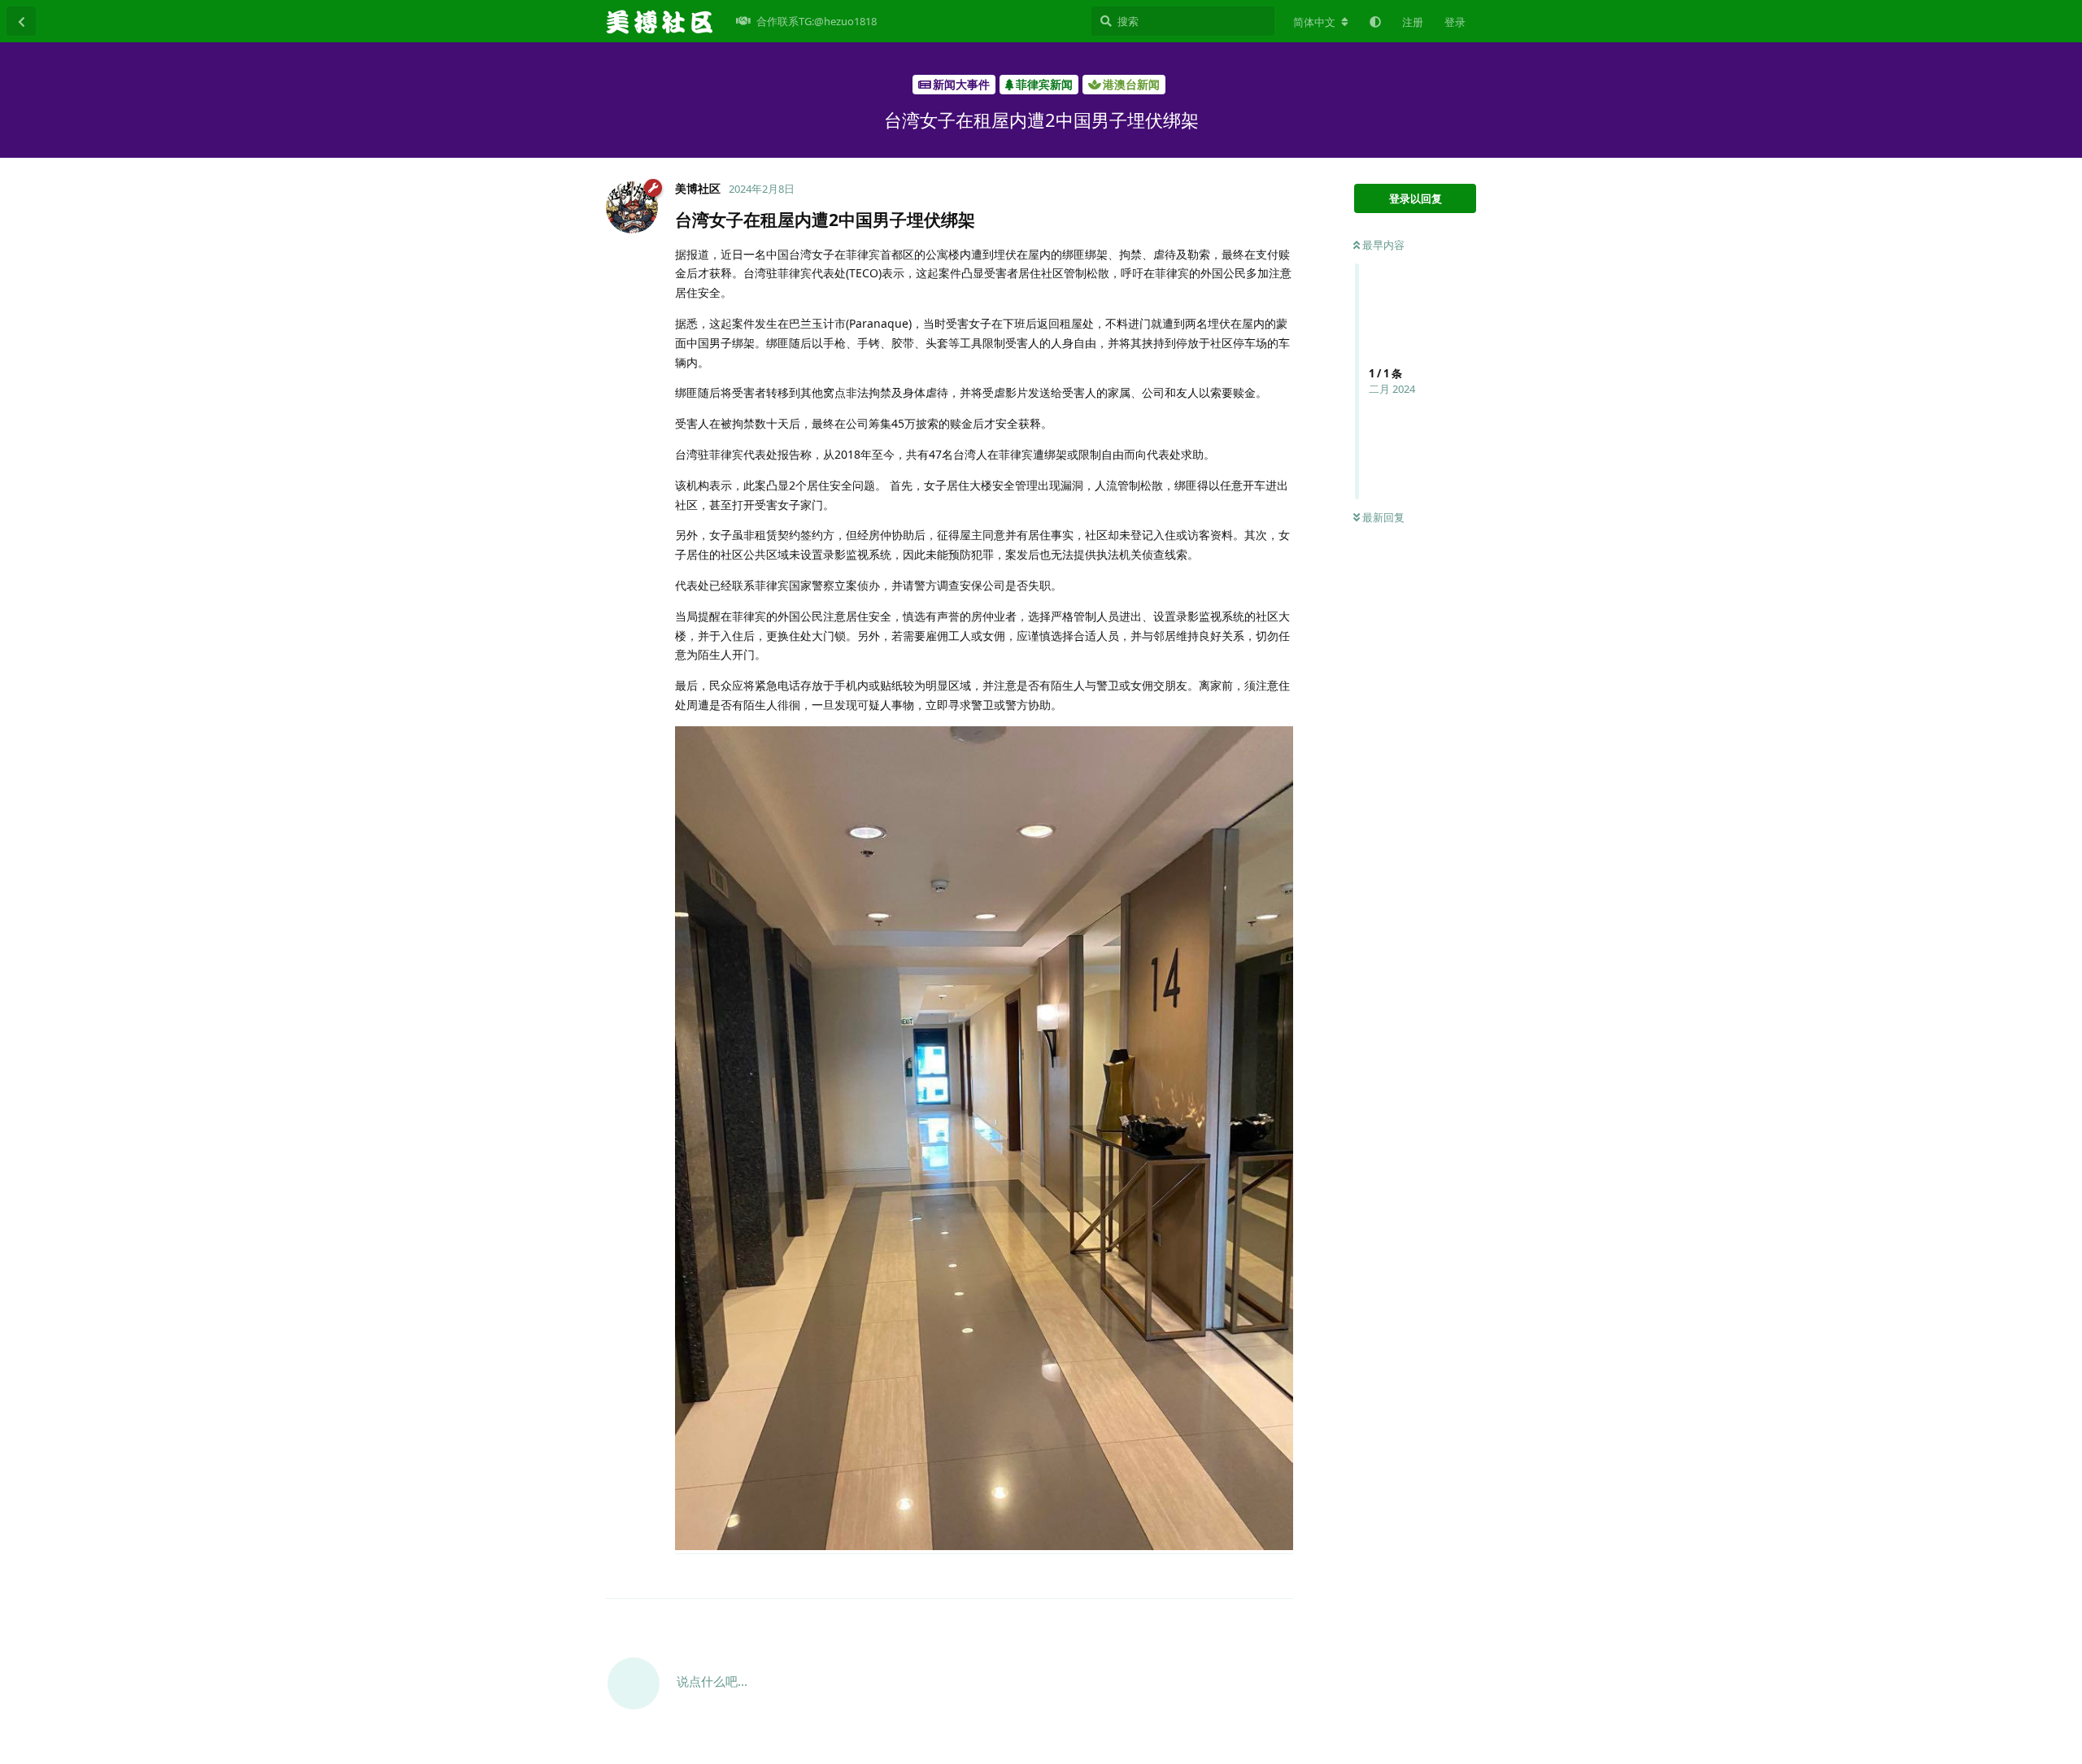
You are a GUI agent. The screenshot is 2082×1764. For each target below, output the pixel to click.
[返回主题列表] (21, 21)
